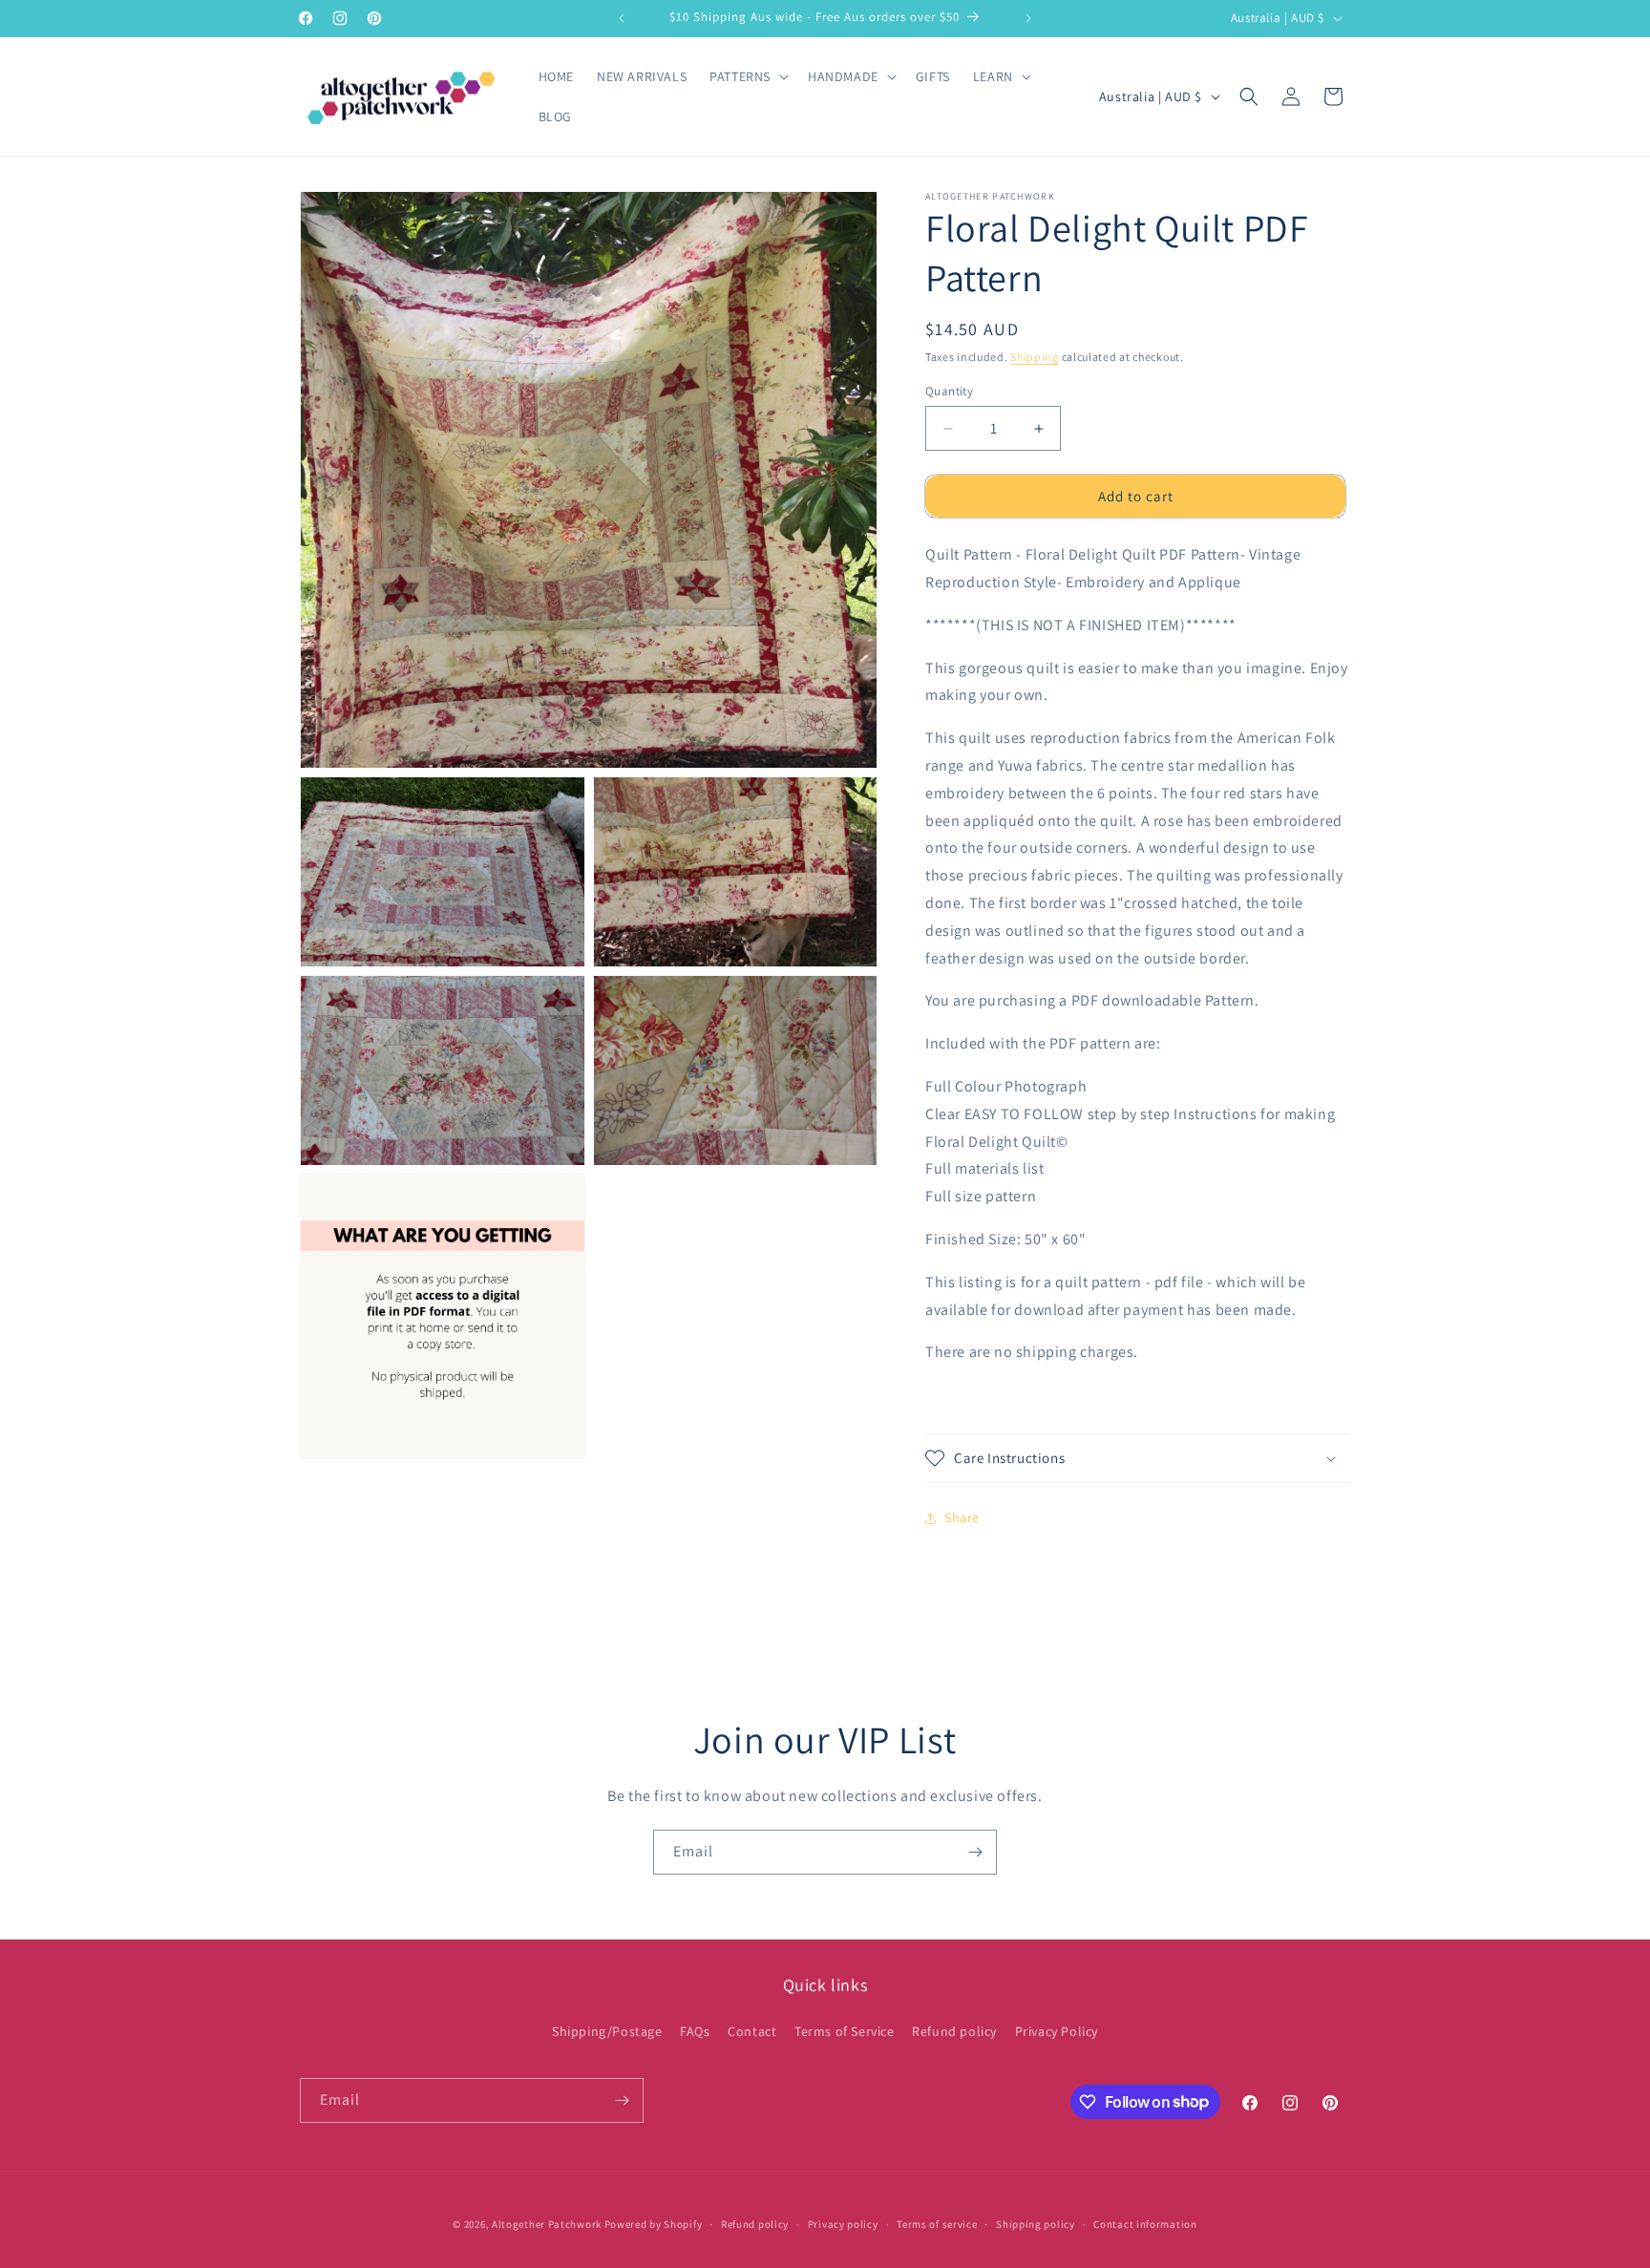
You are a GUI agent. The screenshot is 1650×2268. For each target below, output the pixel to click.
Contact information (1145, 2223)
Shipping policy (1036, 2223)
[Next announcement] (1028, 18)
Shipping (1035, 357)
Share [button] (962, 1517)
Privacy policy (843, 2223)
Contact (752, 2031)
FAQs (695, 2031)
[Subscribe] (975, 1852)
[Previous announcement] (622, 18)
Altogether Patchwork (547, 2224)
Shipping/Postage (607, 2031)
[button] (747, 76)
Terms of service (937, 2223)
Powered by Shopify (654, 2224)
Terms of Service (845, 2031)
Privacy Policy (1057, 2031)
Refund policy (954, 2031)
